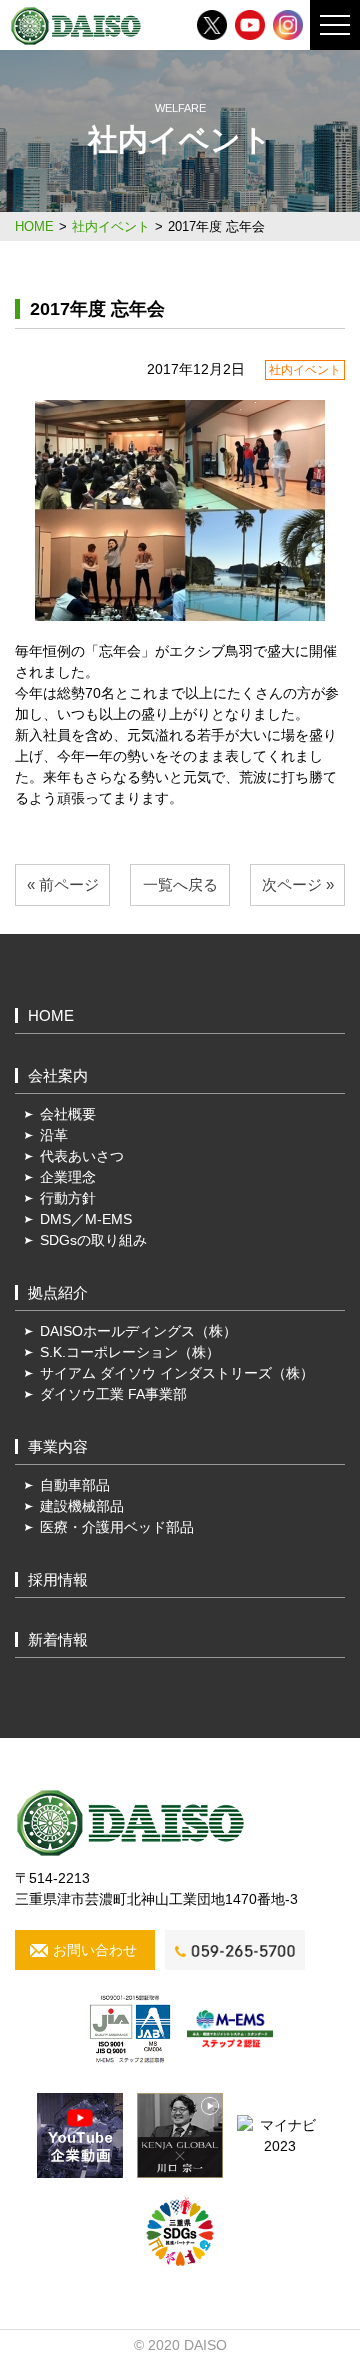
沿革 (54, 1135)
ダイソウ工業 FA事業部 (113, 1394)
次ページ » (298, 884)
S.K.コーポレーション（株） (130, 1352)
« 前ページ (63, 884)
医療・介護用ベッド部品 (117, 1527)
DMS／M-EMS (86, 1219)
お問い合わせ (95, 1950)
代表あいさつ (82, 1156)
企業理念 (68, 1177)
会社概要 (68, 1114)
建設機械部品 (82, 1506)
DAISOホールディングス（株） (138, 1331)
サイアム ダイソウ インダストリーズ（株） (177, 1373)
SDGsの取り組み (93, 1240)
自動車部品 (75, 1485)
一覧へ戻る (180, 884)
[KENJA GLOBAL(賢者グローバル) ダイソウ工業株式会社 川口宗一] (180, 2134)
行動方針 (68, 1198)
